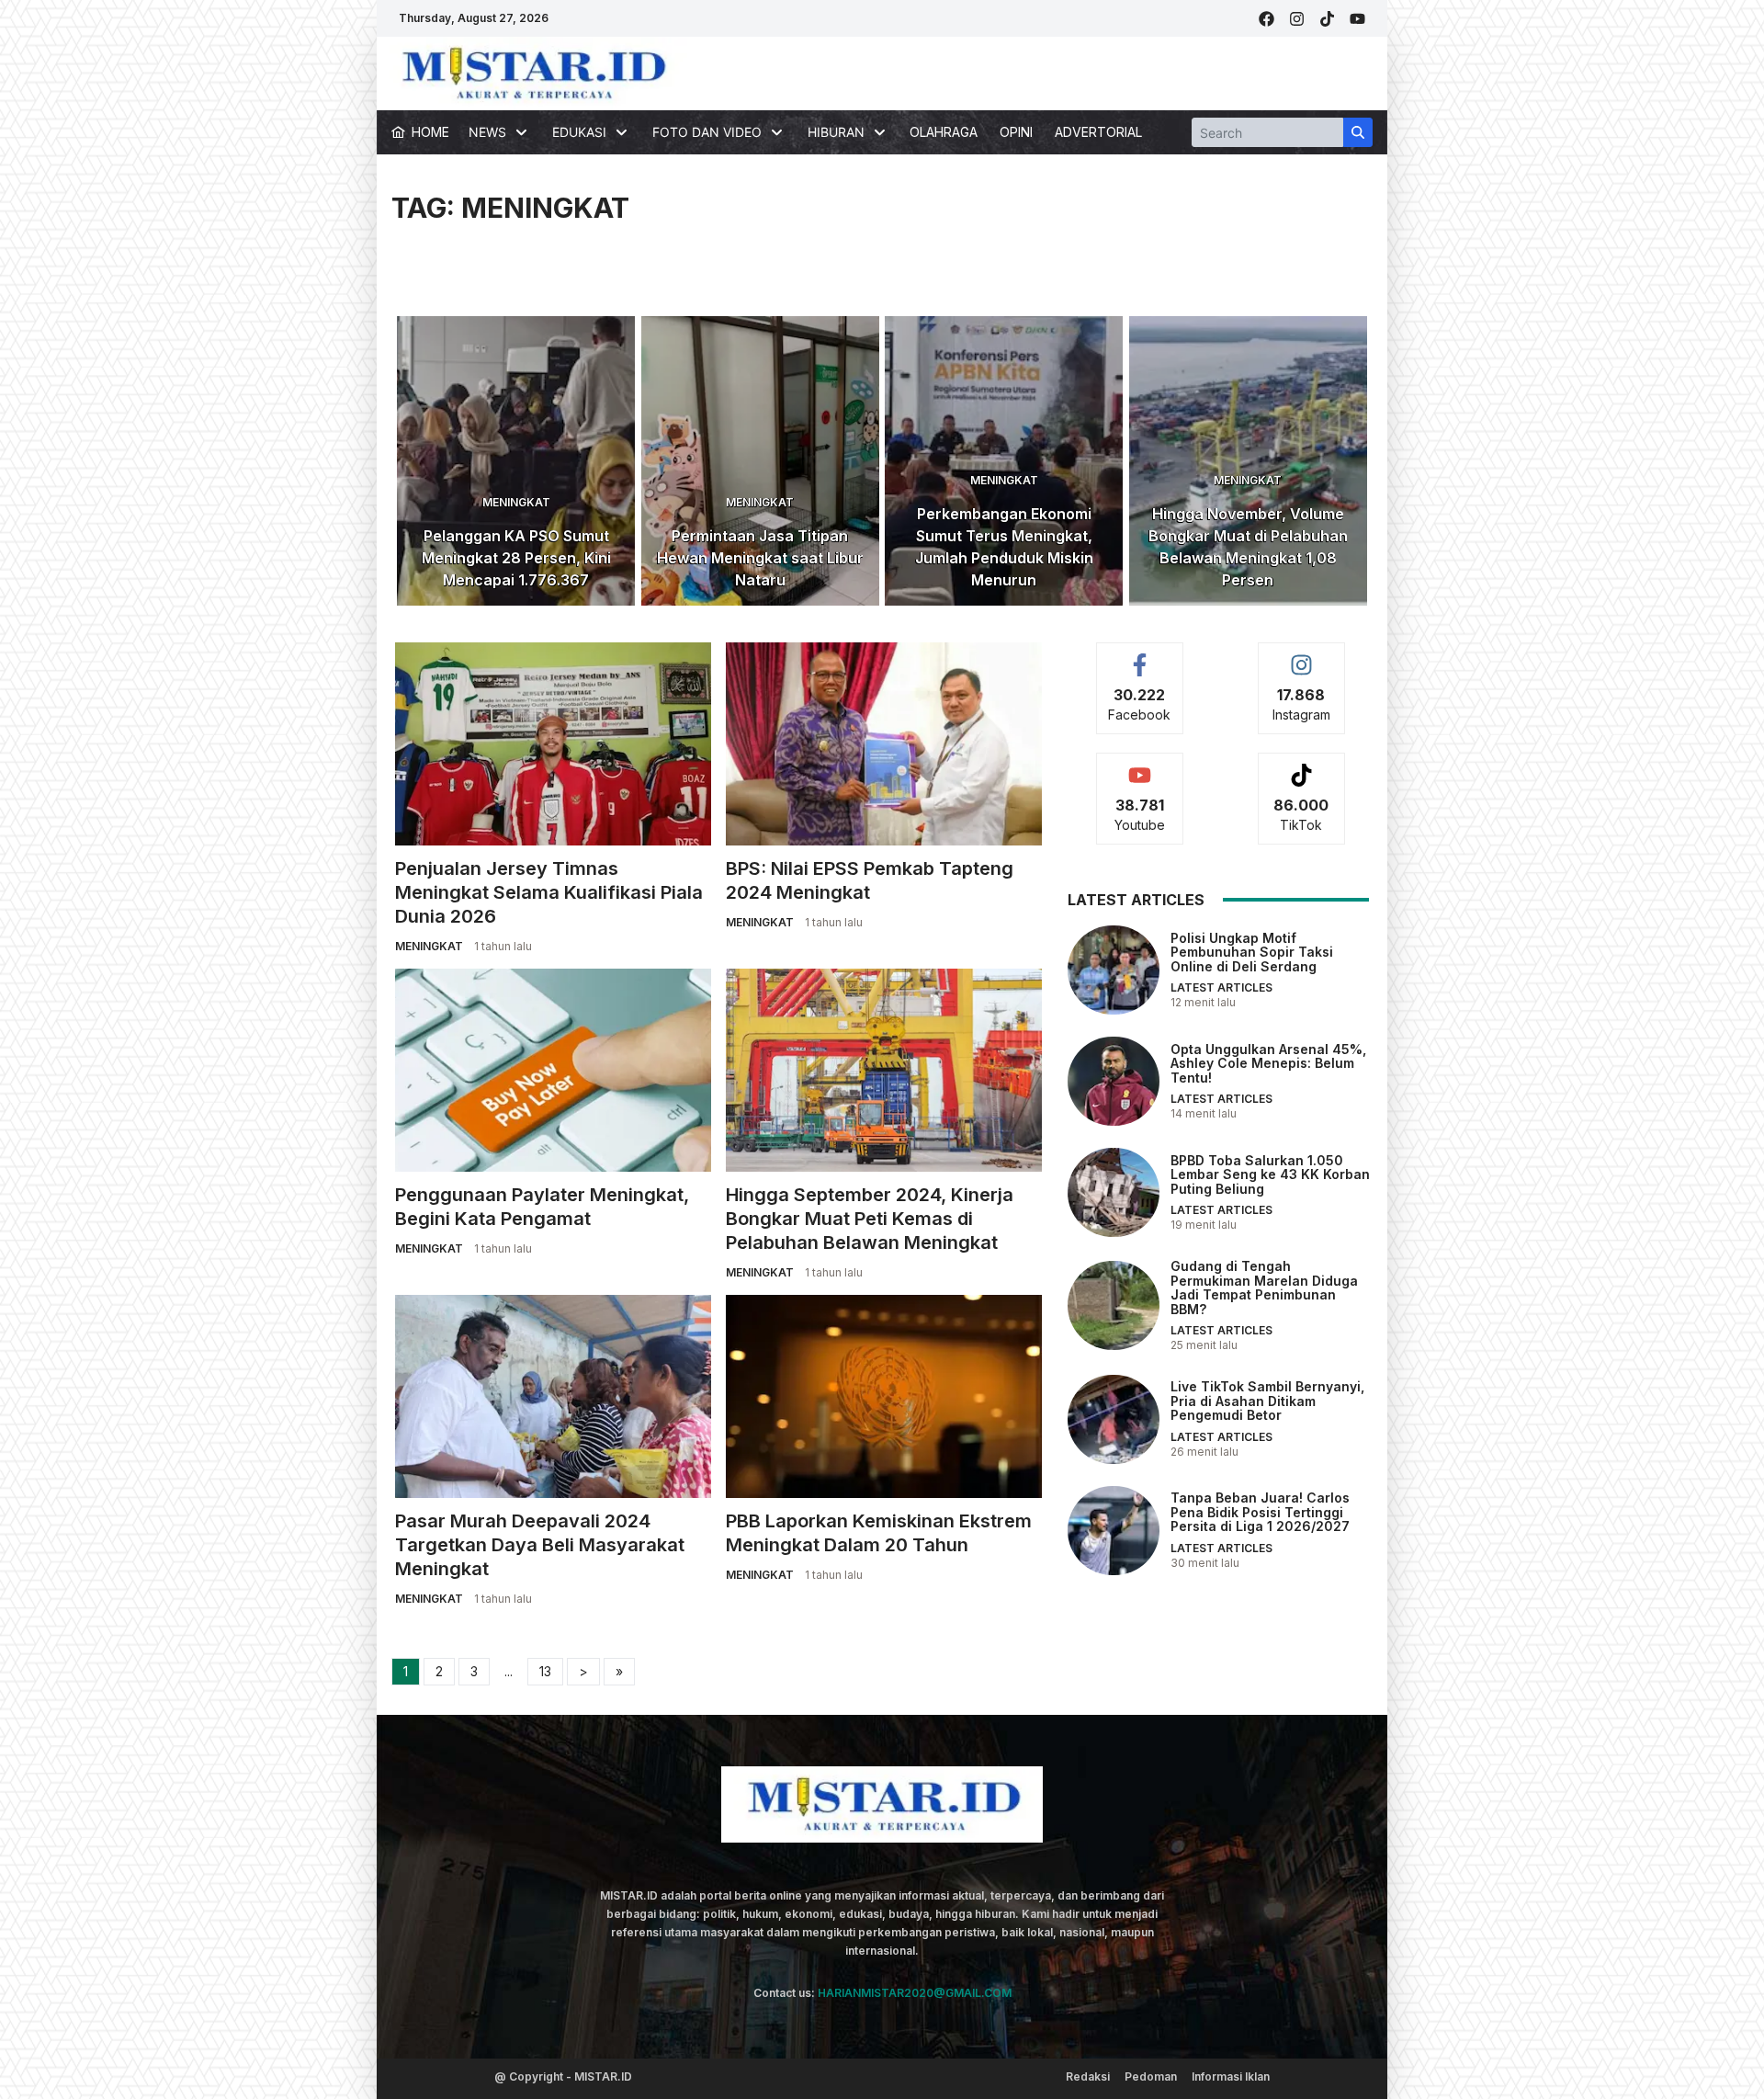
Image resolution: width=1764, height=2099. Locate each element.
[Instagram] (1297, 19)
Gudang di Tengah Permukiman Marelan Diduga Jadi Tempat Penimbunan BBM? (1264, 1287)
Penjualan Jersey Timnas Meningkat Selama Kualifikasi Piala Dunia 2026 (549, 892)
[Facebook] (1266, 19)
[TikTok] (1327, 19)
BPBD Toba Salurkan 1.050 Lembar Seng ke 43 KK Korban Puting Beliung (1270, 1174)
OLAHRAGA (944, 132)
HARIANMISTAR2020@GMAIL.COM (915, 1993)
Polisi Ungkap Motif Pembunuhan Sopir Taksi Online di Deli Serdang (1252, 951)
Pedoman (1151, 2076)
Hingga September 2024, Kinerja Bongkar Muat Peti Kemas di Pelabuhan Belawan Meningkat (870, 1219)
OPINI (1016, 132)
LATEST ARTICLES (1221, 987)
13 (545, 1671)
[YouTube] (1357, 19)
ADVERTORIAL (1098, 132)
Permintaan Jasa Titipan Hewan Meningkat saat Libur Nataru (760, 558)
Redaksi (1088, 2076)
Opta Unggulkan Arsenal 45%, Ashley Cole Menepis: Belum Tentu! (1268, 1062)
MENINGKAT (516, 502)
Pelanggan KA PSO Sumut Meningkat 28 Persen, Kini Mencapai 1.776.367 (516, 558)
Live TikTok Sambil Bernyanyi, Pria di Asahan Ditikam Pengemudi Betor (1267, 1401)
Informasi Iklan (1231, 2076)
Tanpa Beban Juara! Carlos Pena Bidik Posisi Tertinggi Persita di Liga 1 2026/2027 (1260, 1512)
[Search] (1358, 132)
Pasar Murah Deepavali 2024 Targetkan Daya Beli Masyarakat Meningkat (540, 1545)
